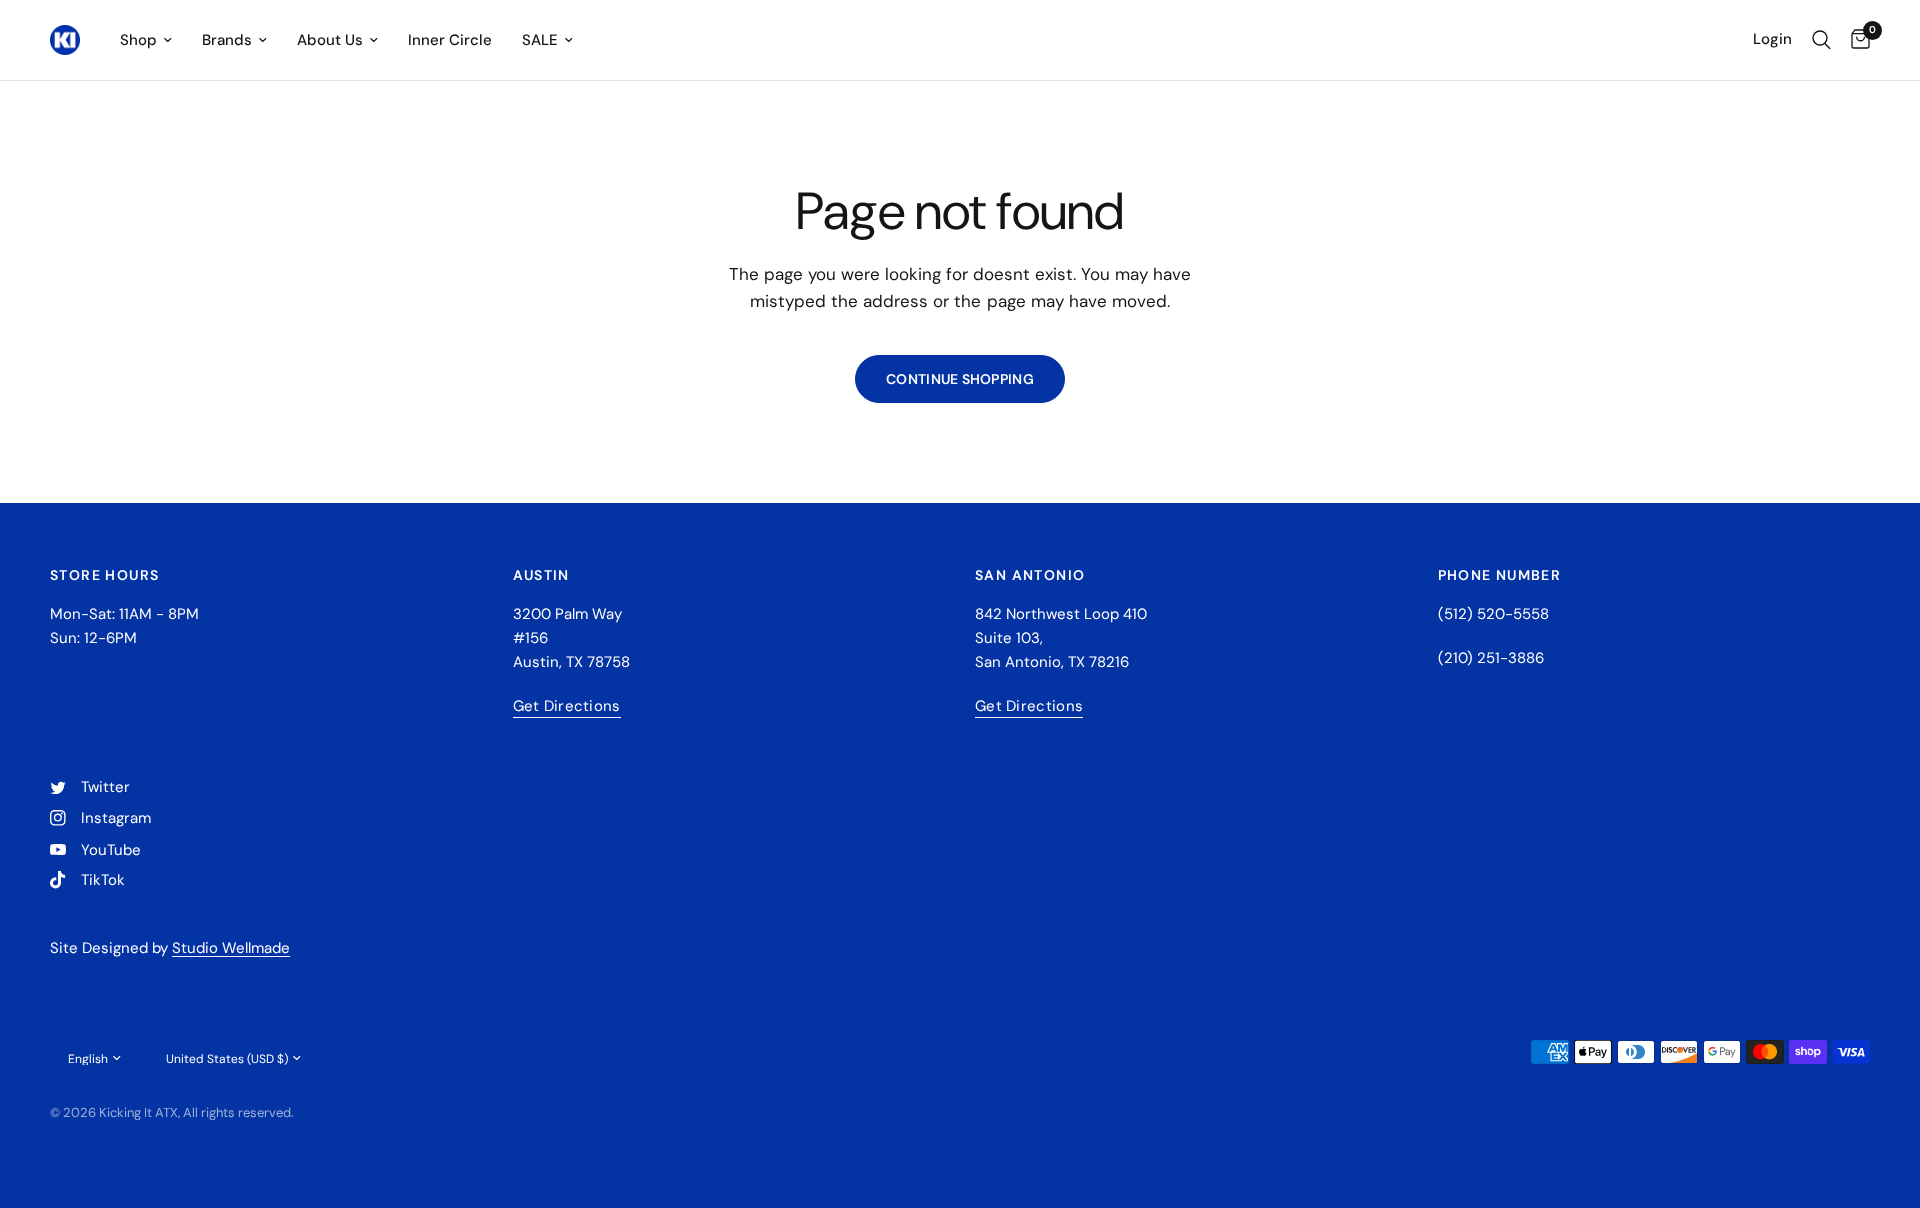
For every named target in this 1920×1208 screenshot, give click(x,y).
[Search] (1821, 40)
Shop (138, 40)
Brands (227, 40)
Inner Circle (450, 40)
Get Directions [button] (567, 706)
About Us (330, 40)
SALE (540, 40)
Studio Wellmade (231, 948)
